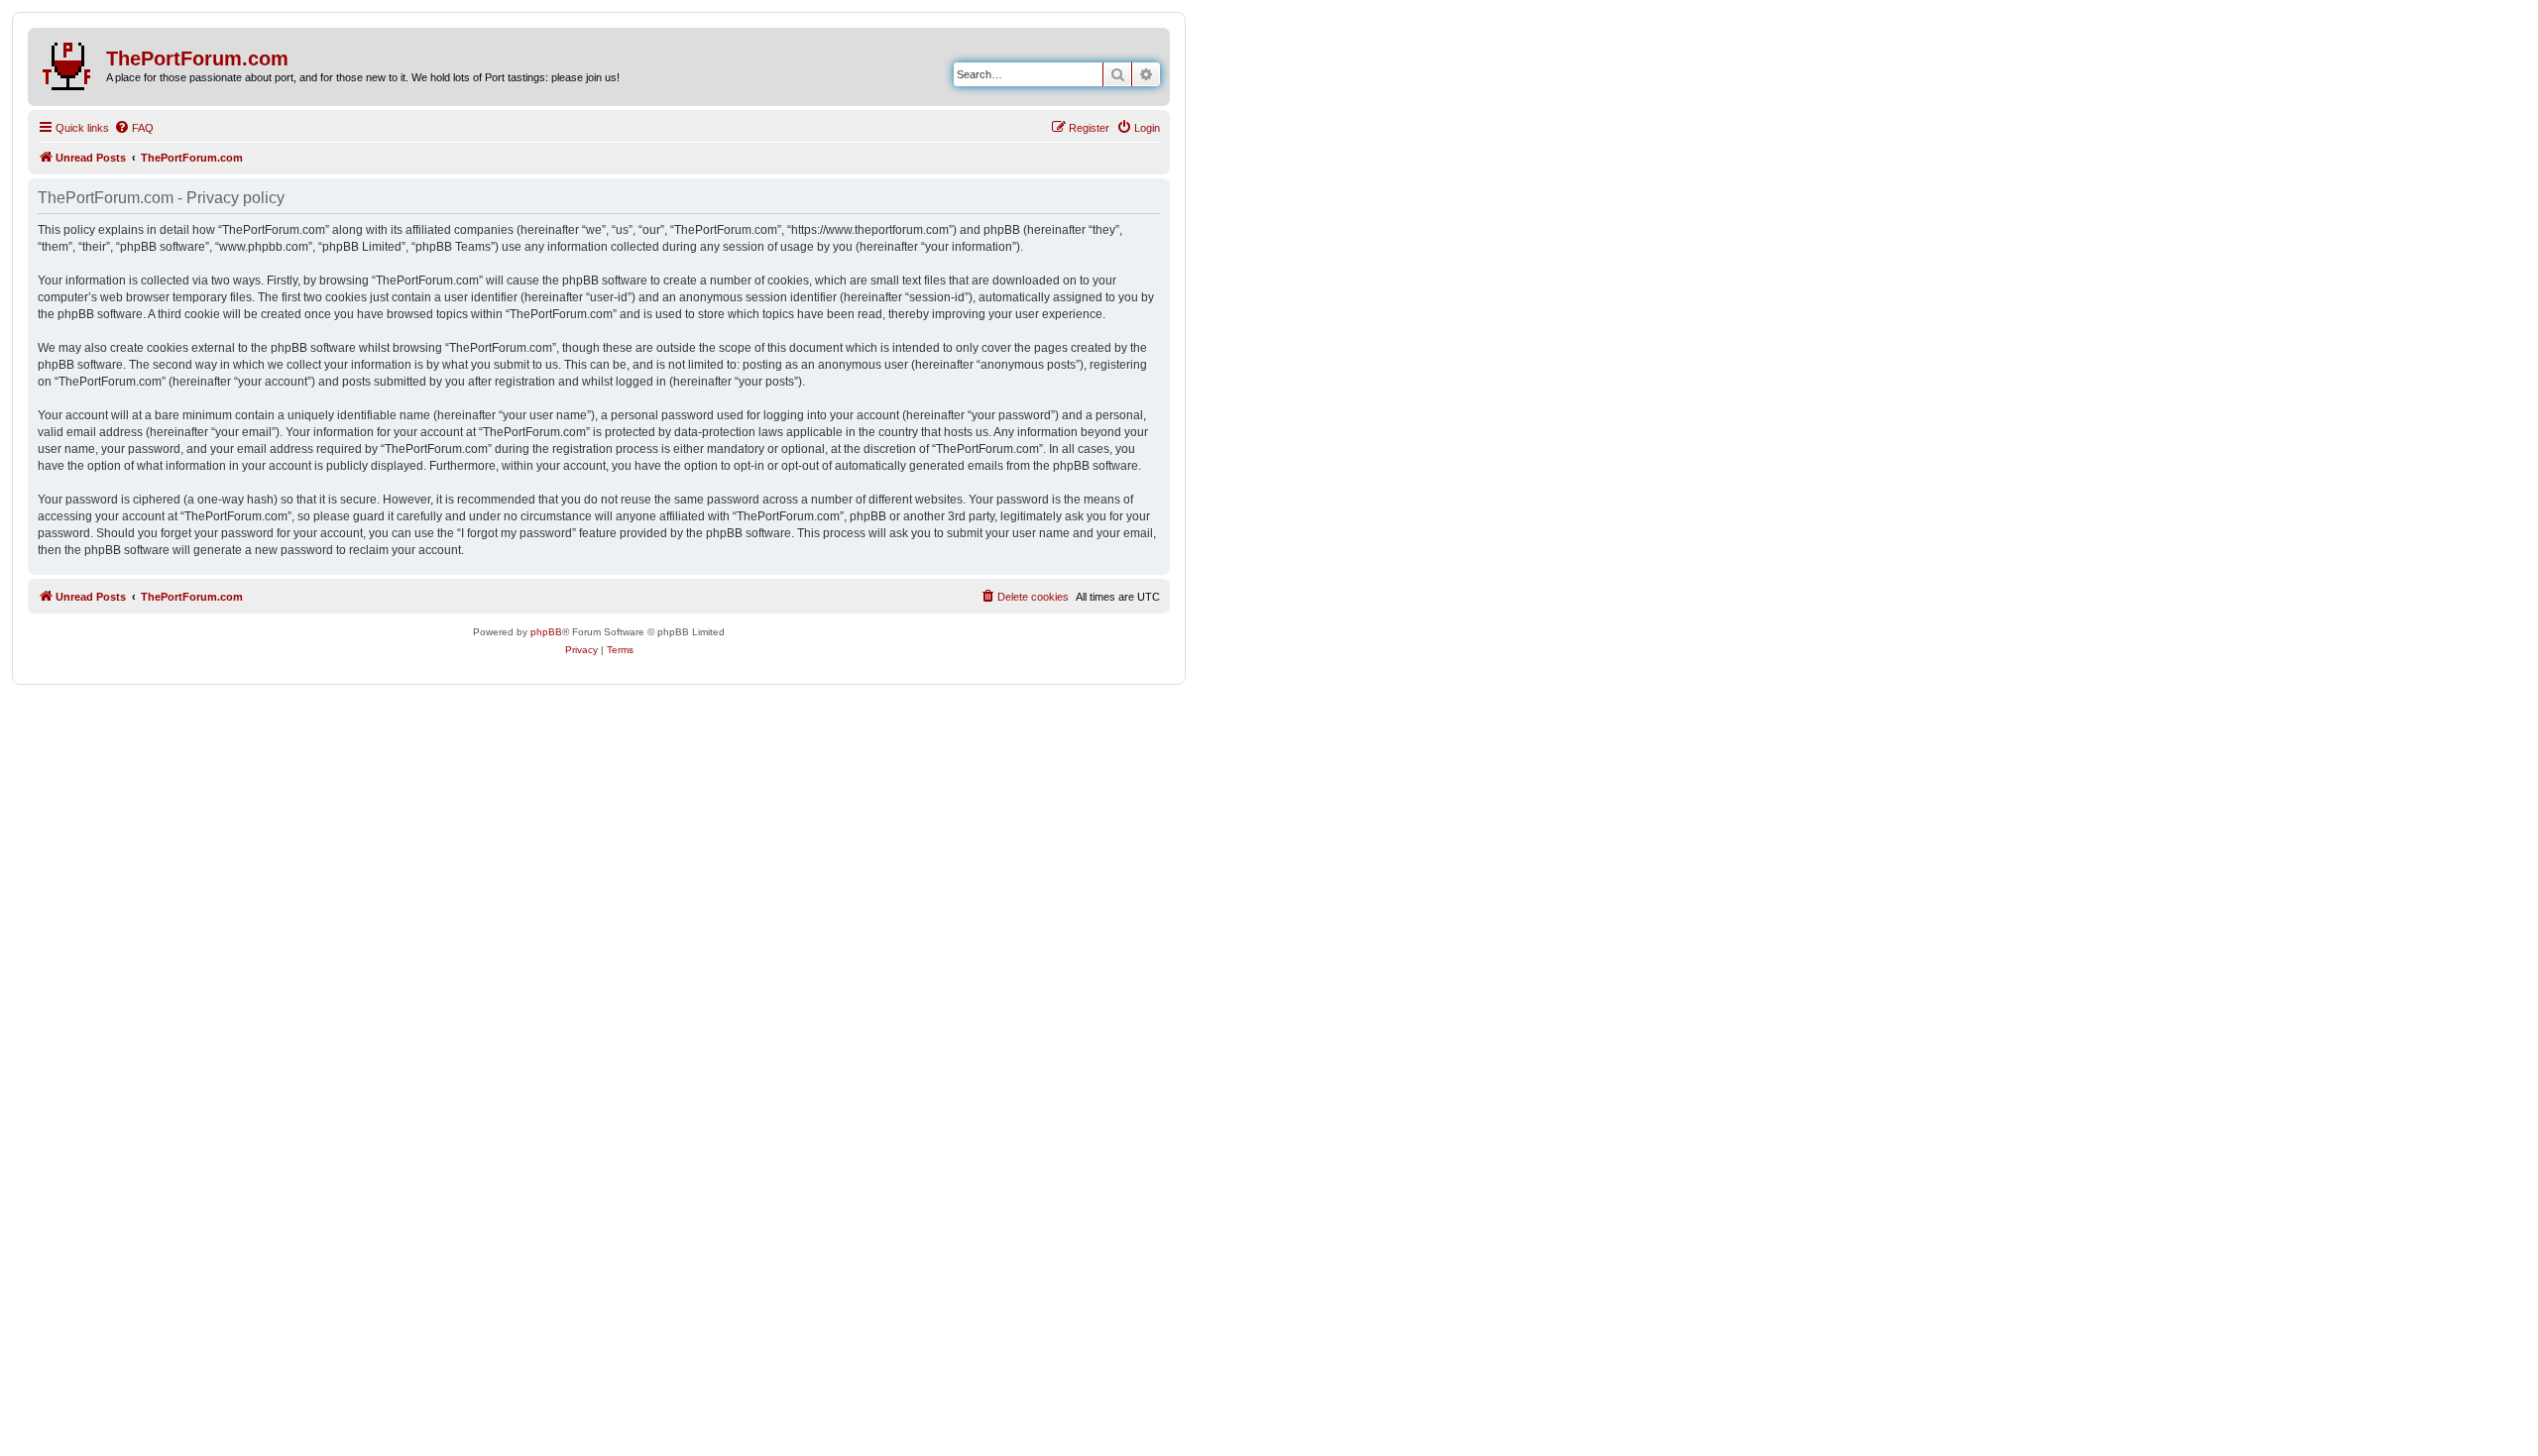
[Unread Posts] (69, 62)
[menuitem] (134, 128)
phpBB (546, 632)
